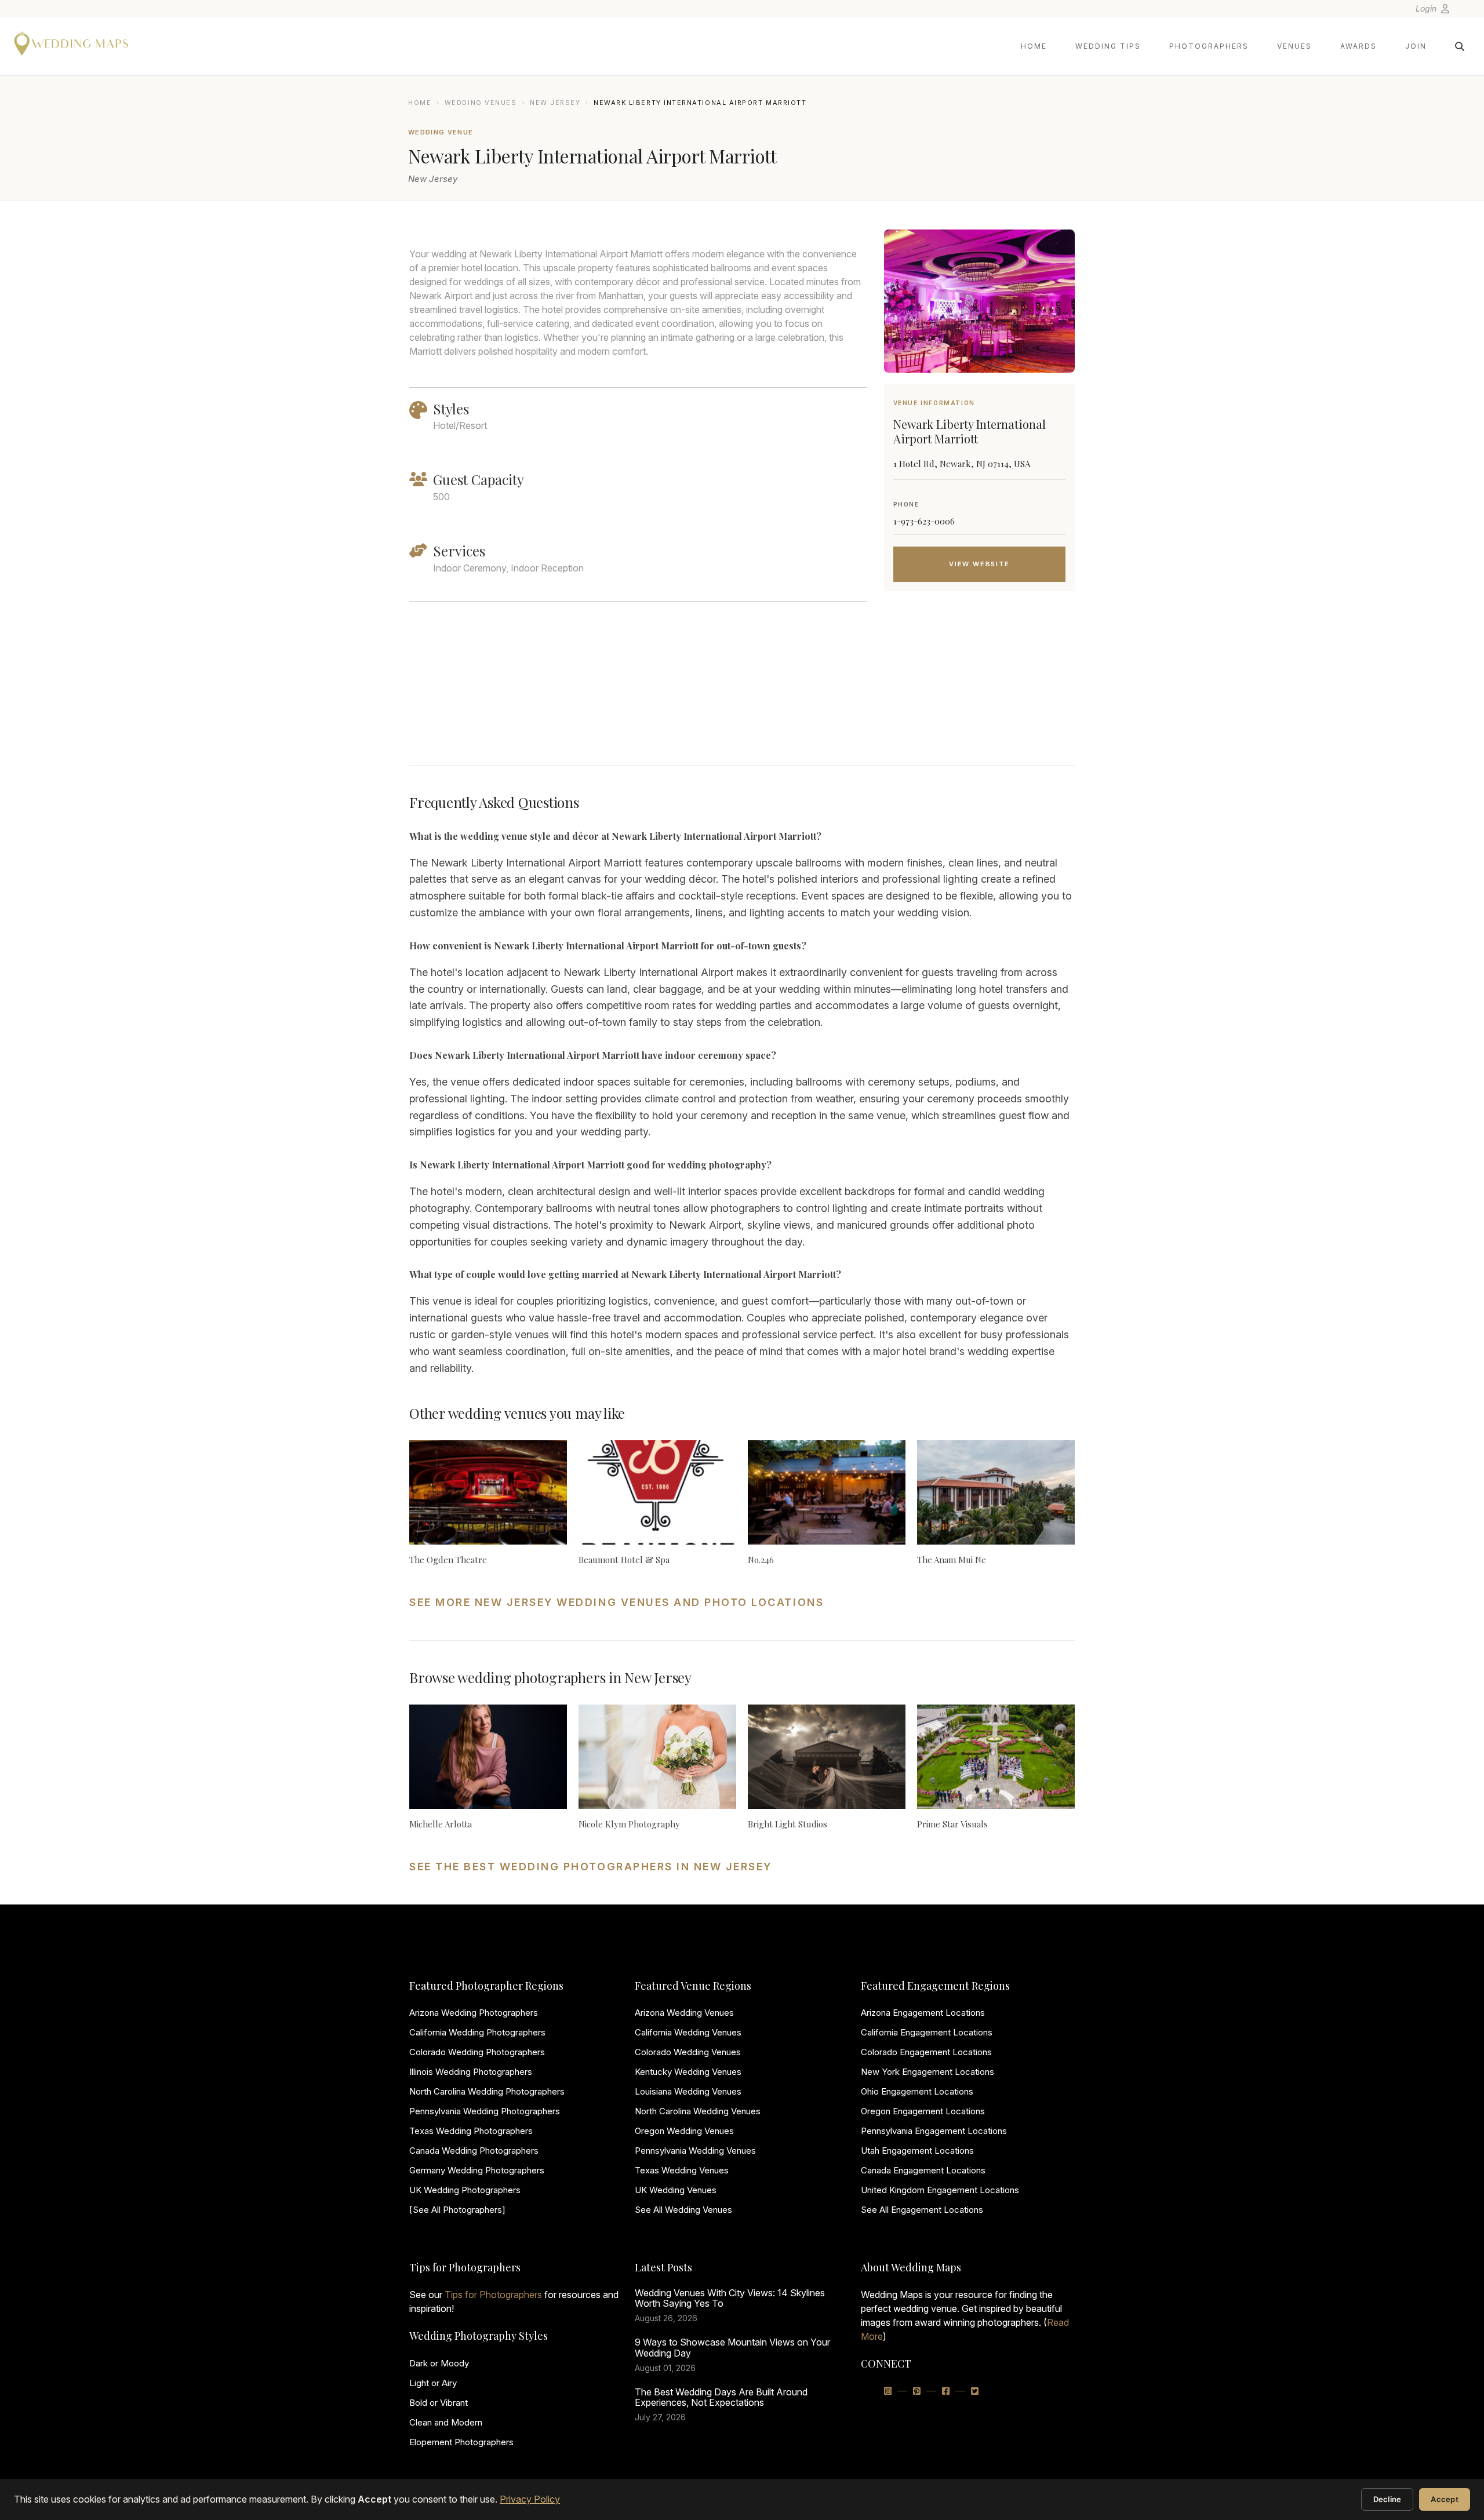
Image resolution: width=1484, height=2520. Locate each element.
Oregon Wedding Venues (684, 2131)
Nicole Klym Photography (629, 1824)
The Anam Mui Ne (952, 1560)
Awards (1358, 46)
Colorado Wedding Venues (688, 2052)
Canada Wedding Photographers (474, 2151)
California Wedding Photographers (477, 2032)
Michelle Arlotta (441, 1824)
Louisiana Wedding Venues (688, 2091)
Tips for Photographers (493, 2295)
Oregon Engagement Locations (923, 2111)
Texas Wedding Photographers (471, 2131)
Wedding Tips (1108, 46)
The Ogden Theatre (448, 1560)
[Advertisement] (979, 693)
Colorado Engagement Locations (926, 2052)
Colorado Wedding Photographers (477, 2052)
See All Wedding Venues (683, 2210)
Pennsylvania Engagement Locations (934, 2131)
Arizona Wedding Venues (684, 2013)
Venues (1294, 46)
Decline (1387, 2499)
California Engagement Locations (927, 2032)
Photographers (1209, 46)
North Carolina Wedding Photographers (487, 2091)
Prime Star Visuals (952, 1824)
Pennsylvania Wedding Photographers (485, 2111)
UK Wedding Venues (676, 2190)
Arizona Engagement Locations (923, 2013)
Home (1034, 46)
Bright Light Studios (788, 1824)
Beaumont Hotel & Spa (624, 1560)
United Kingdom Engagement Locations (940, 2190)
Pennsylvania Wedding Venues (695, 2151)
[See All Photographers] (457, 2210)
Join (1416, 46)
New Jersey (555, 103)
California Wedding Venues (688, 2032)
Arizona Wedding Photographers (474, 2013)
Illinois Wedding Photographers (471, 2072)
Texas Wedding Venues (682, 2170)
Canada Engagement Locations (923, 2170)
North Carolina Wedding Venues (698, 2111)
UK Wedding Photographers (465, 2190)
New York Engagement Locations (927, 2072)
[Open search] (1460, 46)
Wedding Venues (481, 103)
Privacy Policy (530, 2499)
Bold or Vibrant (439, 2403)
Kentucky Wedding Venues (688, 2072)
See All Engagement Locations (922, 2210)
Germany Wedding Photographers (477, 2170)
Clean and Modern (446, 2422)
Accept (1445, 2499)
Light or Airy (433, 2383)
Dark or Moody (439, 2363)
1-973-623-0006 (924, 521)
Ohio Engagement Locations (917, 2091)
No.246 (761, 1560)
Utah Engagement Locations (917, 2151)
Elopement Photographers (461, 2442)
